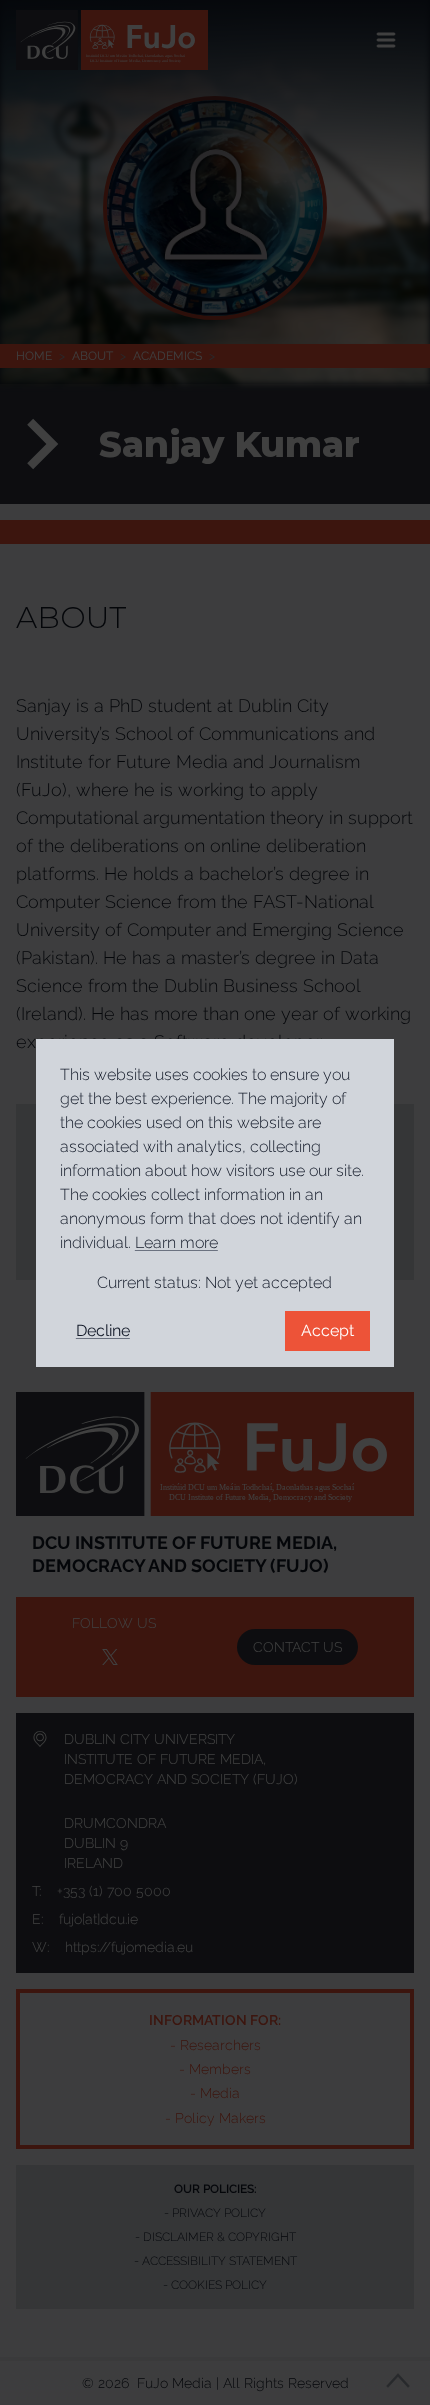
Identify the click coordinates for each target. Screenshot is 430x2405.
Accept (327, 1330)
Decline (103, 1330)
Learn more (176, 1242)
